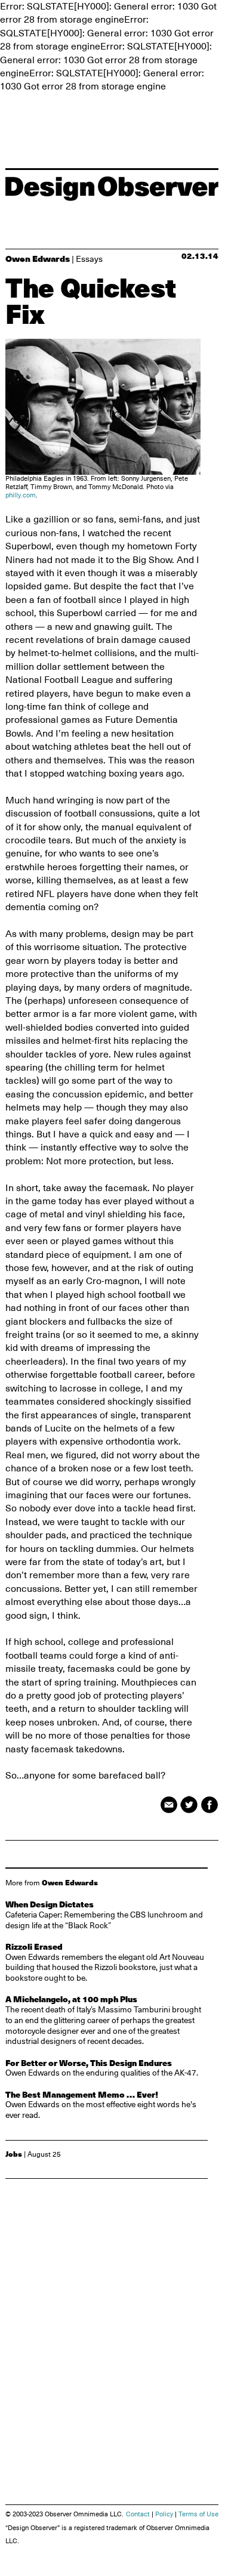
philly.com (21, 495)
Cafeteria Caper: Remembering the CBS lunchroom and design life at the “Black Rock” (104, 1915)
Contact (138, 2514)
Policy (164, 2514)
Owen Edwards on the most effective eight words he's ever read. (101, 2105)
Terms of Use (198, 2514)
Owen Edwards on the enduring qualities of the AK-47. (102, 2068)
